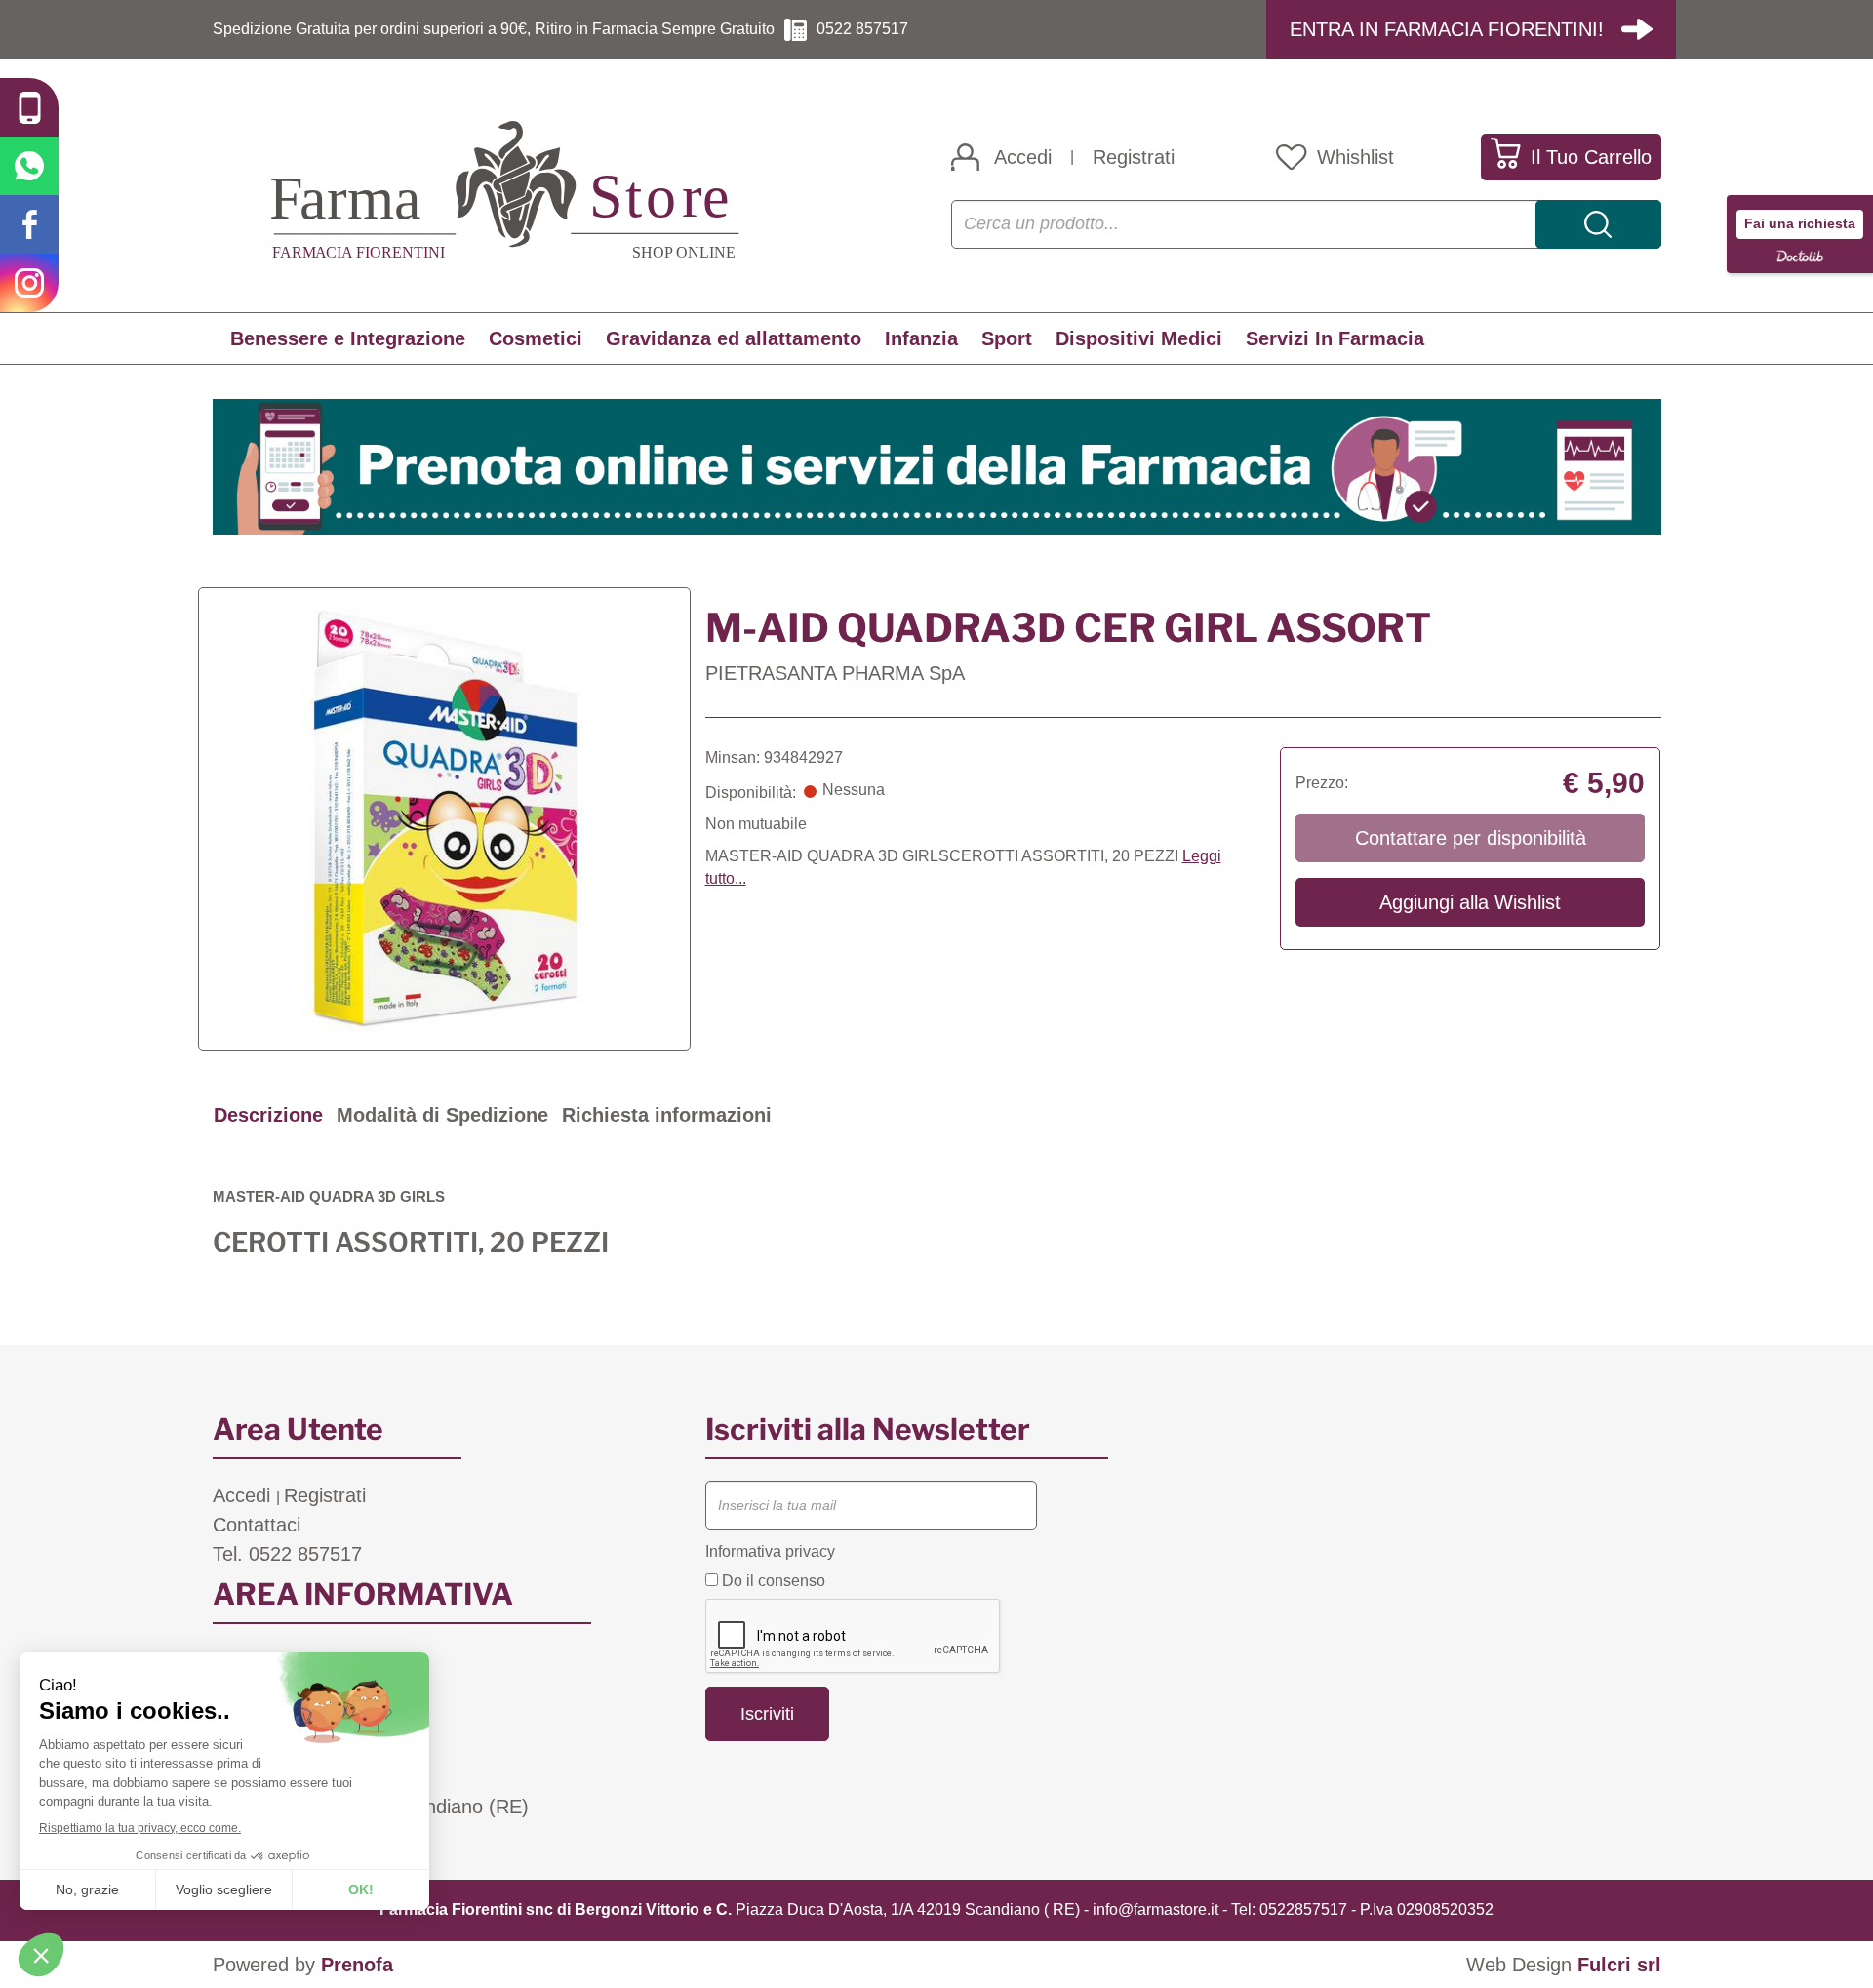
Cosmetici (536, 338)
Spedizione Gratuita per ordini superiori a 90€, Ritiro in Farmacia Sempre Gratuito (494, 29)
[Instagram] (29, 283)
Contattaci (257, 1525)
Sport (1007, 338)
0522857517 (1303, 1909)
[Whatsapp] (29, 166)
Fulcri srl (1619, 1965)
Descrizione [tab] (268, 1115)
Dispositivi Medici (1139, 338)
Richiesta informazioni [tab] (667, 1115)
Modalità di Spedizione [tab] (442, 1115)
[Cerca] (1598, 224)
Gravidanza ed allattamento (734, 338)
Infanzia (921, 338)
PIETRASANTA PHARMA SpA (835, 673)
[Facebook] (29, 224)
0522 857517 (862, 29)
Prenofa (357, 1965)
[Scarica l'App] (29, 107)
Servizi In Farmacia (1335, 338)
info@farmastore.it (1156, 1909)
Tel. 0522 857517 (287, 1554)
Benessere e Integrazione (348, 338)
